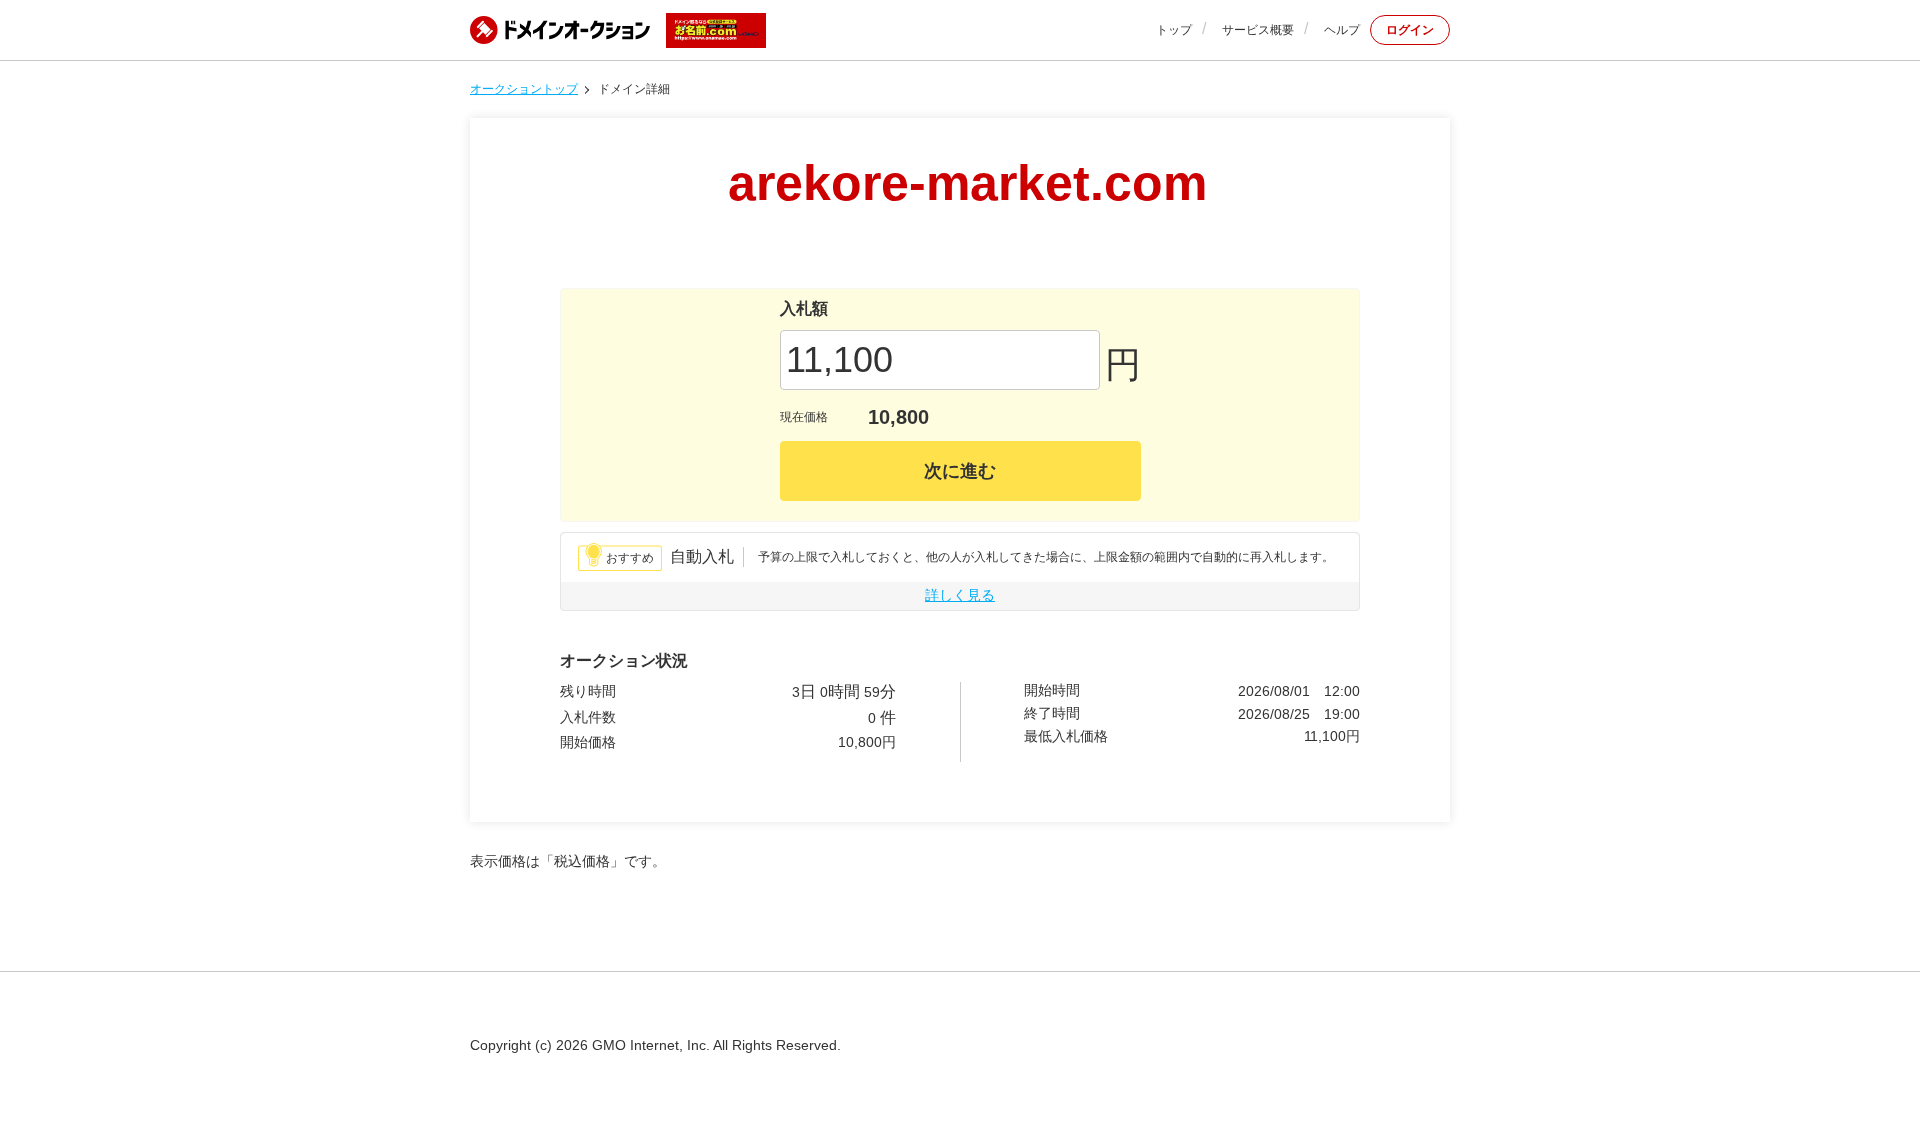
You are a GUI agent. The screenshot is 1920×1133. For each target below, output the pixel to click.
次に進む (960, 471)
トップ (1174, 30)
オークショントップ (524, 89)
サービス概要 (1258, 30)
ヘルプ (1342, 30)
